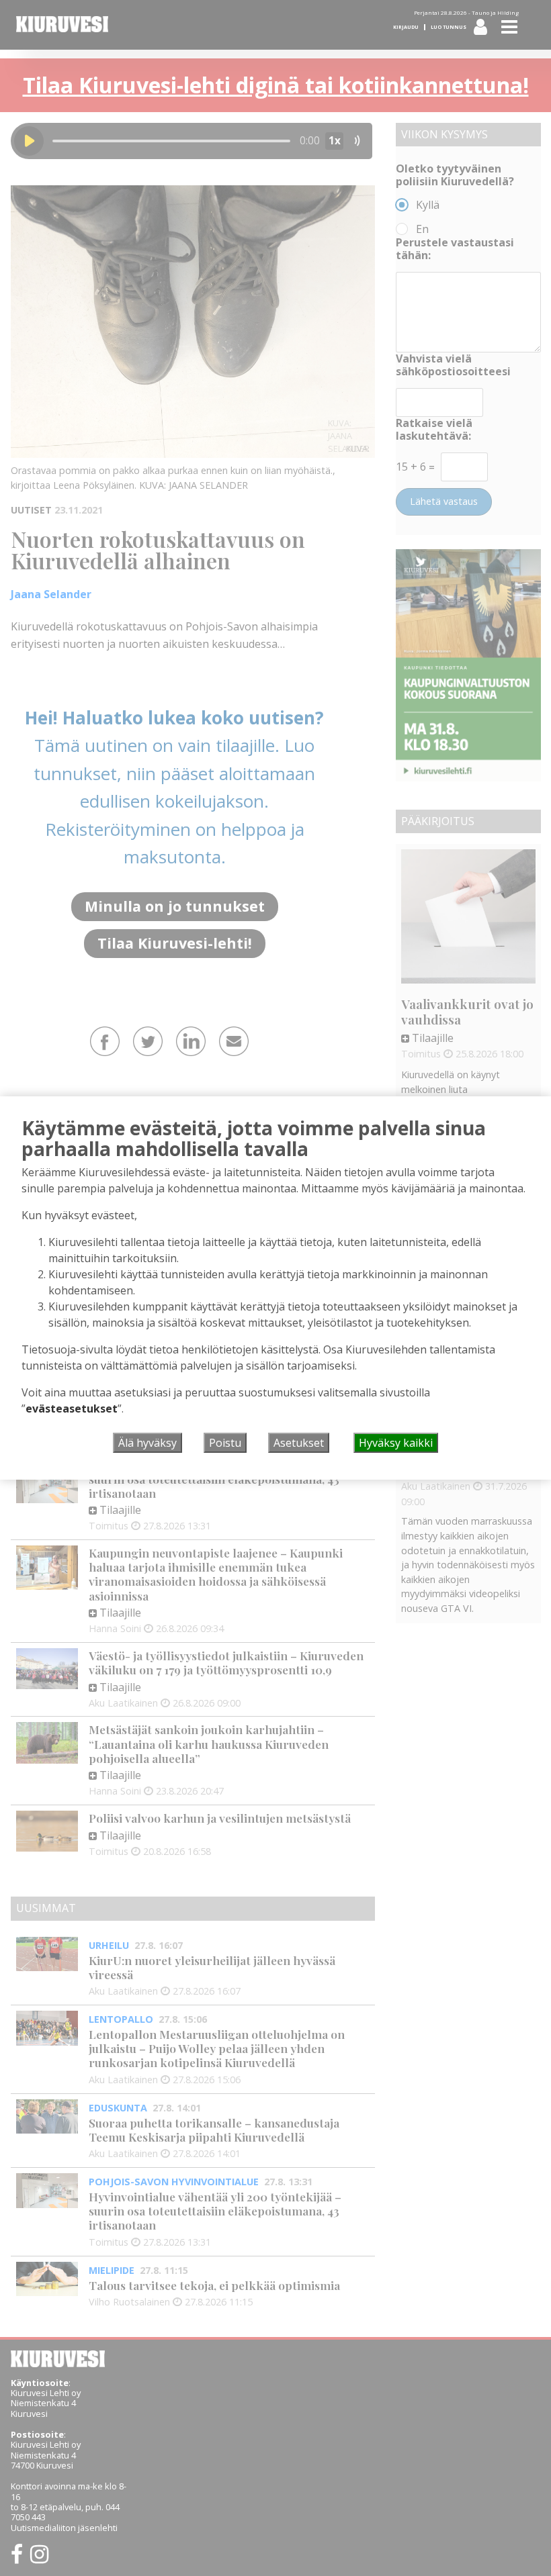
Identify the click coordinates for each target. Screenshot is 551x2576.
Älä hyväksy (147, 1443)
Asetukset (299, 1443)
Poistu (225, 1443)
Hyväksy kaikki (396, 1443)
